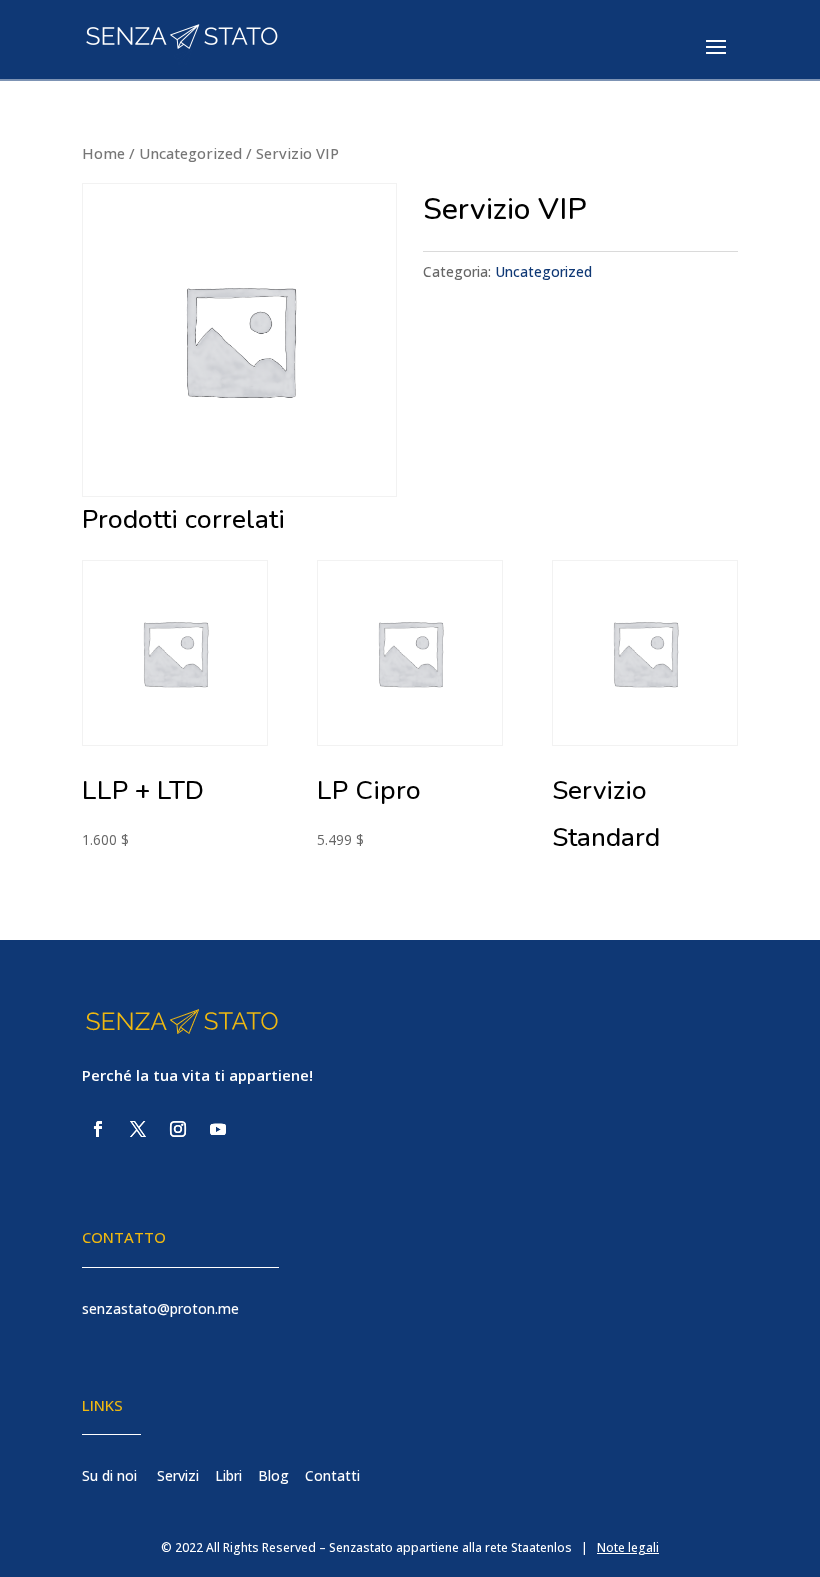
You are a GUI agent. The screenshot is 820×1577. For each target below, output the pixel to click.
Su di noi (109, 1475)
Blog (273, 1475)
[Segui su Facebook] (98, 1129)
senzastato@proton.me (160, 1308)
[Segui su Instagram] (178, 1129)
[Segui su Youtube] (218, 1129)
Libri (228, 1475)
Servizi (178, 1475)
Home (103, 153)
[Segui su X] (138, 1129)
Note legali (628, 1547)
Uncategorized (190, 153)
